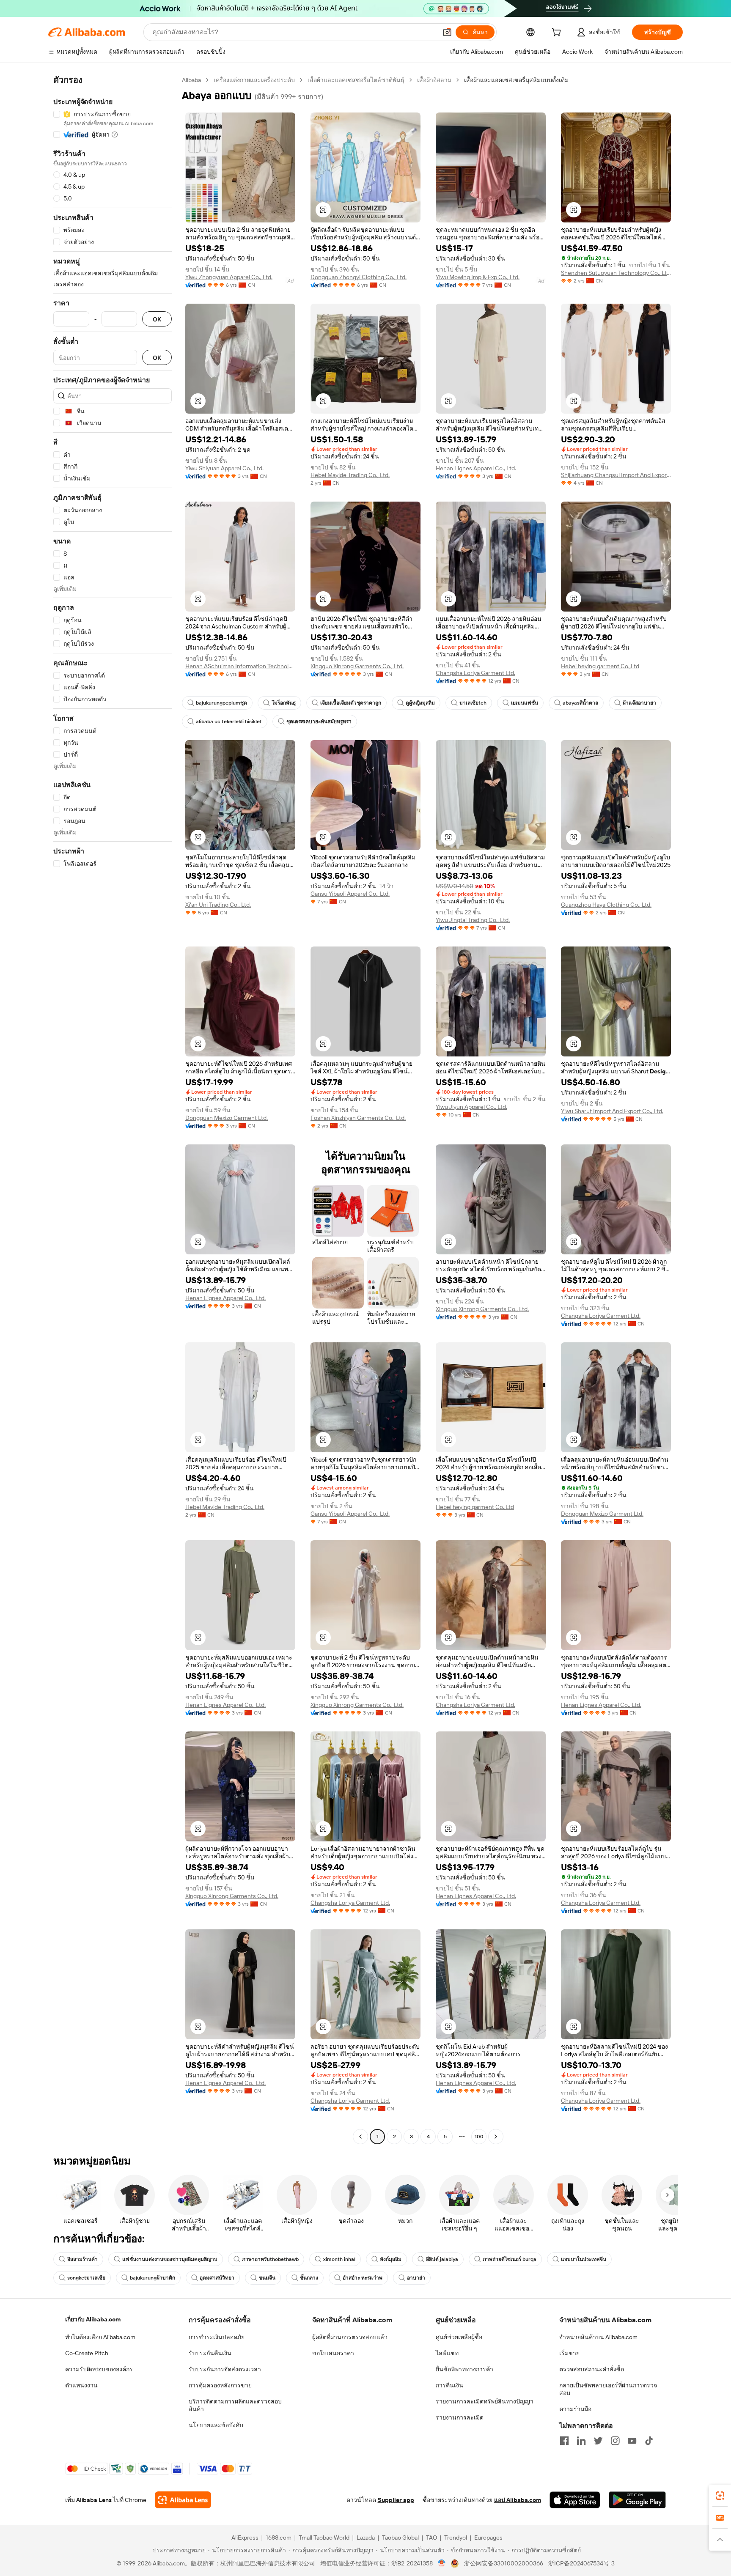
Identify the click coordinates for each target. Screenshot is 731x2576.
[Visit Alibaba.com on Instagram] (615, 2441)
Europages (488, 2538)
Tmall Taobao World (324, 2538)
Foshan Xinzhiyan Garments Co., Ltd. (358, 1118)
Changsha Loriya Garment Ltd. (475, 673)
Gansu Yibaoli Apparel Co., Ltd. (350, 894)
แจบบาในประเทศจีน (584, 2259)
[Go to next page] (496, 2137)
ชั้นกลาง (309, 2278)
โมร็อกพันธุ (284, 703)
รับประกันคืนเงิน (210, 2353)
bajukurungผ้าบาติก (153, 2278)
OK (157, 319)
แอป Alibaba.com (518, 2500)
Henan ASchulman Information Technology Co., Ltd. (240, 666)
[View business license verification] (442, 2563)
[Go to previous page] (360, 2137)
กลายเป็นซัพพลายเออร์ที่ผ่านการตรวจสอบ (608, 2389)
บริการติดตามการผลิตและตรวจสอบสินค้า (235, 2405)
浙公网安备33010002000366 (504, 2563)
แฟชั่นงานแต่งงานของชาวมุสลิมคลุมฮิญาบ (170, 2259)
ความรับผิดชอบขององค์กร (99, 2369)
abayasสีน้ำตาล (580, 703)
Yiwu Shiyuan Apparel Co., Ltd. (224, 468)
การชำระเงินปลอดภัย (217, 2337)
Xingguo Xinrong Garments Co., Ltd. (357, 666)
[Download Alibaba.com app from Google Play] (637, 2500)
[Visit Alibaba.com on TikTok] (649, 2441)
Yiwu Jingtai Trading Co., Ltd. (473, 920)
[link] (720, 2496)
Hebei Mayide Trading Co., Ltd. (350, 475)
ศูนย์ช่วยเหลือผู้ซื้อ (459, 2337)
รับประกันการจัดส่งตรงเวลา (225, 2369)
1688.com (279, 2538)
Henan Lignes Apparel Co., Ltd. (476, 468)
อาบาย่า (416, 2278)
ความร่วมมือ (575, 2409)
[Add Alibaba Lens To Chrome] (183, 2500)
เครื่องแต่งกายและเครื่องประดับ (254, 80)
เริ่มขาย (569, 2353)
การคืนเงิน (449, 2385)
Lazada (366, 2538)
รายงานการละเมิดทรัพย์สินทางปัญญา (485, 2401)
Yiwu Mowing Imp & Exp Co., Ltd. (478, 277)
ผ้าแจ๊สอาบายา (639, 703)
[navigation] (113, 1109)
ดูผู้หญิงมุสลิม (420, 703)
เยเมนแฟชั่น (525, 703)
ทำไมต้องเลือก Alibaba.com (100, 2337)
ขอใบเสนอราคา (333, 2353)
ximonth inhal (339, 2259)
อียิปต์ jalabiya (442, 2259)
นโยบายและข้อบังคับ (216, 2425)
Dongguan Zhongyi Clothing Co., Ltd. (359, 277)
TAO (431, 2538)
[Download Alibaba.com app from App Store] (575, 2500)
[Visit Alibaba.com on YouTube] (632, 2441)
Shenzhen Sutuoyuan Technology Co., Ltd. (616, 273)
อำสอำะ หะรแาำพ (363, 2278)
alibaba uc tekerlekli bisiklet (229, 721)
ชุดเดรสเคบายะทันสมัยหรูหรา (319, 721)
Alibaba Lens (94, 2500)
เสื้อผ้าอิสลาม (434, 80)
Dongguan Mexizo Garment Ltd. (227, 1118)
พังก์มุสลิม (391, 2259)
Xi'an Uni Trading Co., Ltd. (218, 905)
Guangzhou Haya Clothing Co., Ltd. (606, 905)
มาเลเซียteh (473, 703)
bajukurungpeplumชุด (221, 703)
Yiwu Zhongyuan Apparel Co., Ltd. (229, 277)
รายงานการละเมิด (460, 2417)
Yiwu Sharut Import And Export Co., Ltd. (612, 1111)
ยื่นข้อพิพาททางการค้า (464, 2369)
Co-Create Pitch (87, 2353)
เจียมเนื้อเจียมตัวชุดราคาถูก (351, 703)
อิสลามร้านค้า (82, 2259)
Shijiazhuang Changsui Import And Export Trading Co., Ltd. (616, 475)
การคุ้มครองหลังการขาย (220, 2385)
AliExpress (245, 2538)
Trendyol (456, 2538)
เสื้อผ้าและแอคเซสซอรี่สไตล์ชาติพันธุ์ (356, 80)
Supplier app (396, 2500)
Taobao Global (400, 2538)
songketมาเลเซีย (86, 2278)
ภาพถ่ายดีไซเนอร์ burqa (510, 2259)
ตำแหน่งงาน (81, 2385)
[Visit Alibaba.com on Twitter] (598, 2441)
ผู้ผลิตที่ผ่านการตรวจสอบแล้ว (350, 2337)
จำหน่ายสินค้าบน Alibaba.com (598, 2337)
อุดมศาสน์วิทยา (217, 2278)
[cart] (558, 33)
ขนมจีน (267, 2278)
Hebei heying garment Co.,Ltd (600, 666)
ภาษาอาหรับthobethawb (270, 2259)
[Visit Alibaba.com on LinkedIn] (581, 2441)
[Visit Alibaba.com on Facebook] (564, 2441)
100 (479, 2137)
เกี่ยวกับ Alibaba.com (93, 2319)
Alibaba (191, 80)
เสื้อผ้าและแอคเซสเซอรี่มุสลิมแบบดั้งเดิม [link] (516, 80)
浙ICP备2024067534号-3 (581, 2563)
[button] (447, 32)
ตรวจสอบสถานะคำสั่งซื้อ (592, 2369)
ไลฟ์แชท (447, 2353)
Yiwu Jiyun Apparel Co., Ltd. (471, 1107)
